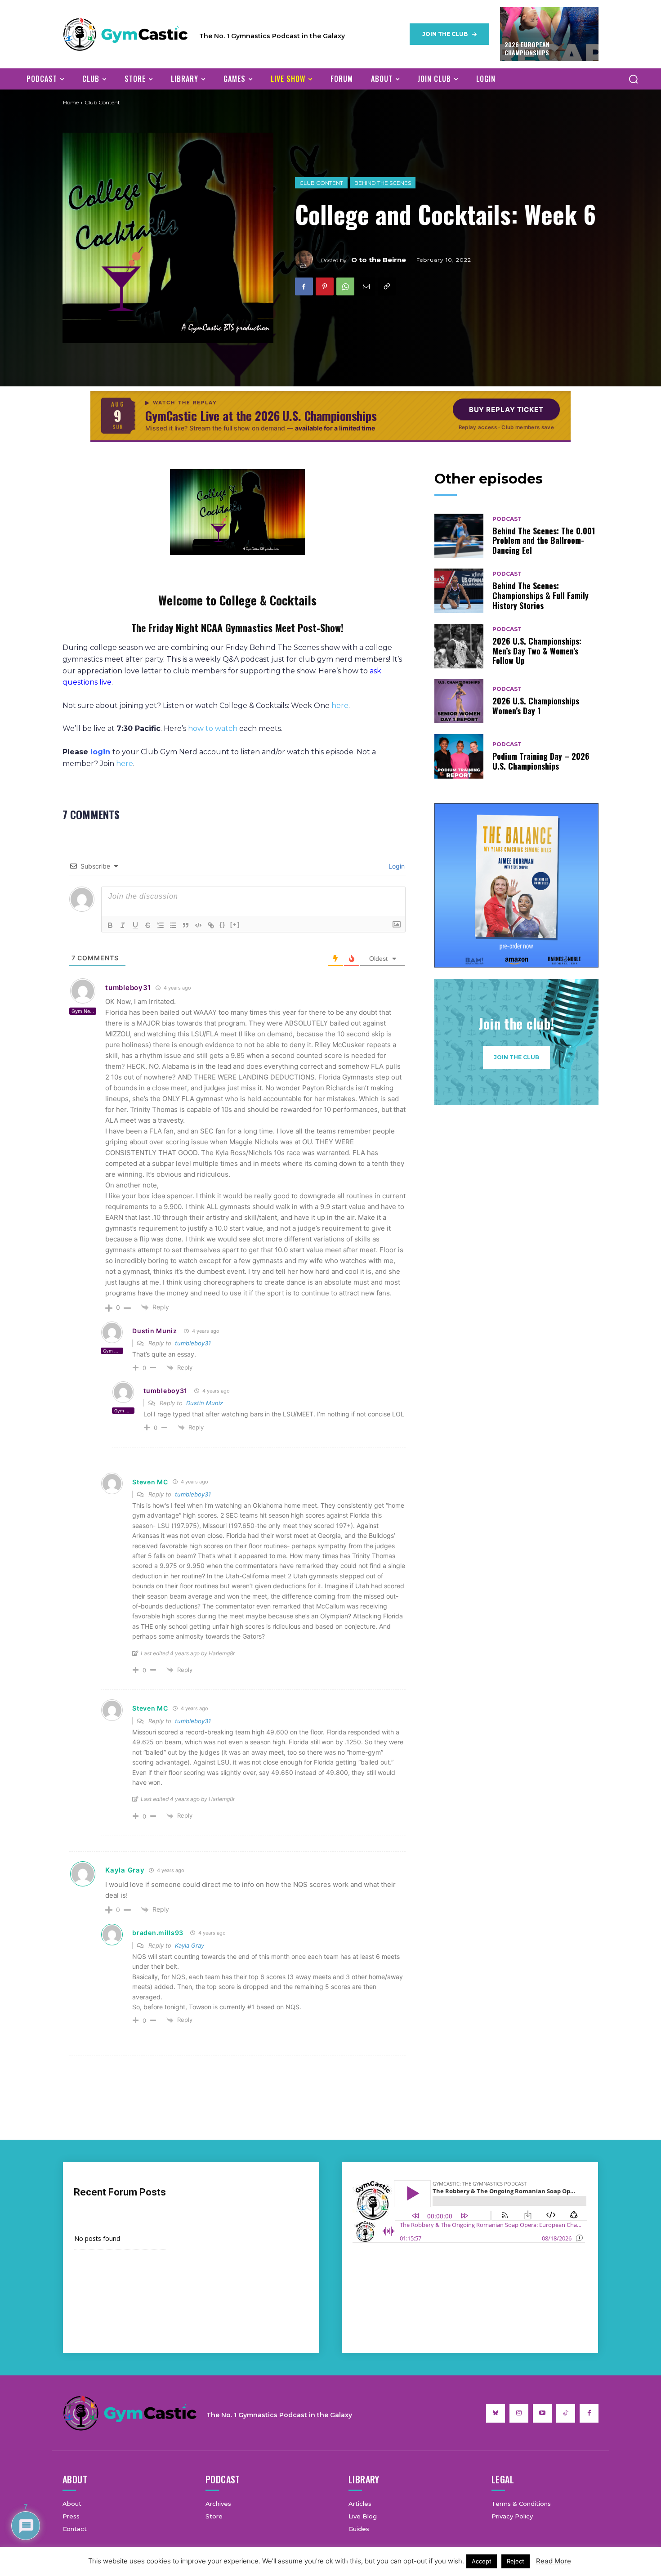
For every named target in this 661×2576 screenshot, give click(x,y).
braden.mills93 (158, 1933)
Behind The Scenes (383, 183)
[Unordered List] (173, 925)
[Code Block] (198, 925)
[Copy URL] (387, 287)
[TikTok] (566, 2413)
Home (71, 102)
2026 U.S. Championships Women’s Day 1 (536, 706)
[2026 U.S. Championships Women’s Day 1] (459, 701)
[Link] (211, 925)
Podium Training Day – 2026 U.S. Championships (541, 761)
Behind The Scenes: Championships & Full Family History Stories (540, 595)
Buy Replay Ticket (506, 410)
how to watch (213, 728)
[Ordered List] (161, 925)
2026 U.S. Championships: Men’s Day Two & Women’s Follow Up (537, 651)
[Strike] (148, 925)
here (340, 706)
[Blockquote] (186, 925)
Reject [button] (516, 2561)
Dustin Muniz (154, 1331)
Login (396, 866)
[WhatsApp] (345, 287)
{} (223, 925)
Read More (554, 2561)
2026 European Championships (527, 48)
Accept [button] (482, 2561)
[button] (633, 79)
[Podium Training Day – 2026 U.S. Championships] (459, 756)
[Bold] (110, 925)
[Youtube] (542, 2413)
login (100, 752)
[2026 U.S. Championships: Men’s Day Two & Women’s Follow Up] (459, 646)
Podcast (507, 519)
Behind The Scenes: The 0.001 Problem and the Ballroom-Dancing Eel (544, 540)
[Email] (366, 287)
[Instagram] (519, 2413)
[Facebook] (304, 287)
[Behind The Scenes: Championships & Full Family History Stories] (459, 591)
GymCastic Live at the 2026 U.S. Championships (261, 416)
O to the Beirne (379, 259)
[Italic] (123, 925)
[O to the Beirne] (308, 260)
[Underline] (135, 925)
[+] (235, 925)
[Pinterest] (325, 287)
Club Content (321, 183)
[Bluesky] (496, 2413)
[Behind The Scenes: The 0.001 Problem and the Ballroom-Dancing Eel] (459, 536)
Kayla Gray (125, 1870)
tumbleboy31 (128, 988)
